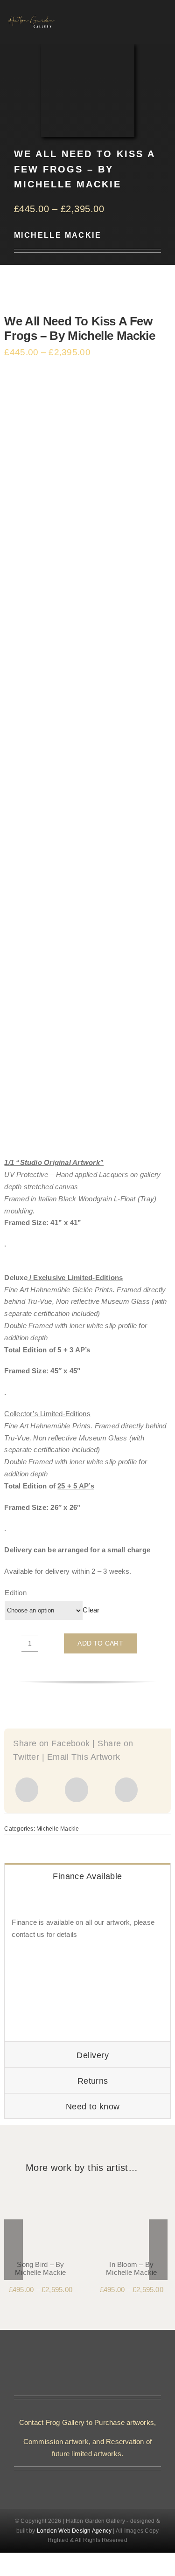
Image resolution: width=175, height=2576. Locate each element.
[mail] (80, 2481)
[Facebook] (27, 1790)
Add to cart (100, 1643)
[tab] (87, 1876)
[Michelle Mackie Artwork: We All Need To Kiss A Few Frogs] (87, 763)
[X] (76, 1790)
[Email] (126, 1790)
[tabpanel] (87, 1965)
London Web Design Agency (74, 2531)
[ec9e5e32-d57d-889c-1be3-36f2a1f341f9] (131, 2192)
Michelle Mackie (58, 235)
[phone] (95, 2481)
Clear (91, 1610)
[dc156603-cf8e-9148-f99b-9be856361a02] (40, 2192)
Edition (16, 1593)
